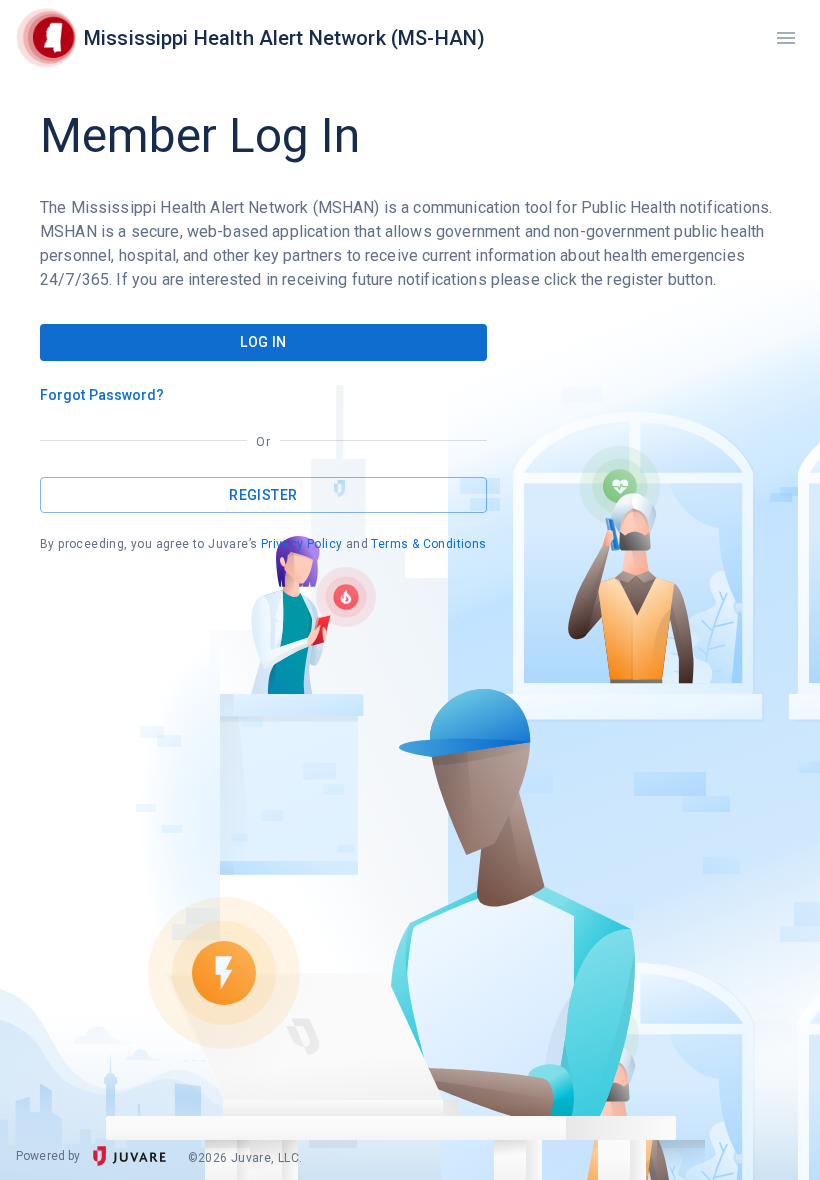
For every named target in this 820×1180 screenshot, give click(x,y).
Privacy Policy (302, 544)
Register (263, 495)
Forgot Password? (102, 395)
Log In (263, 342)
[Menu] (786, 38)
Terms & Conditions (428, 544)
